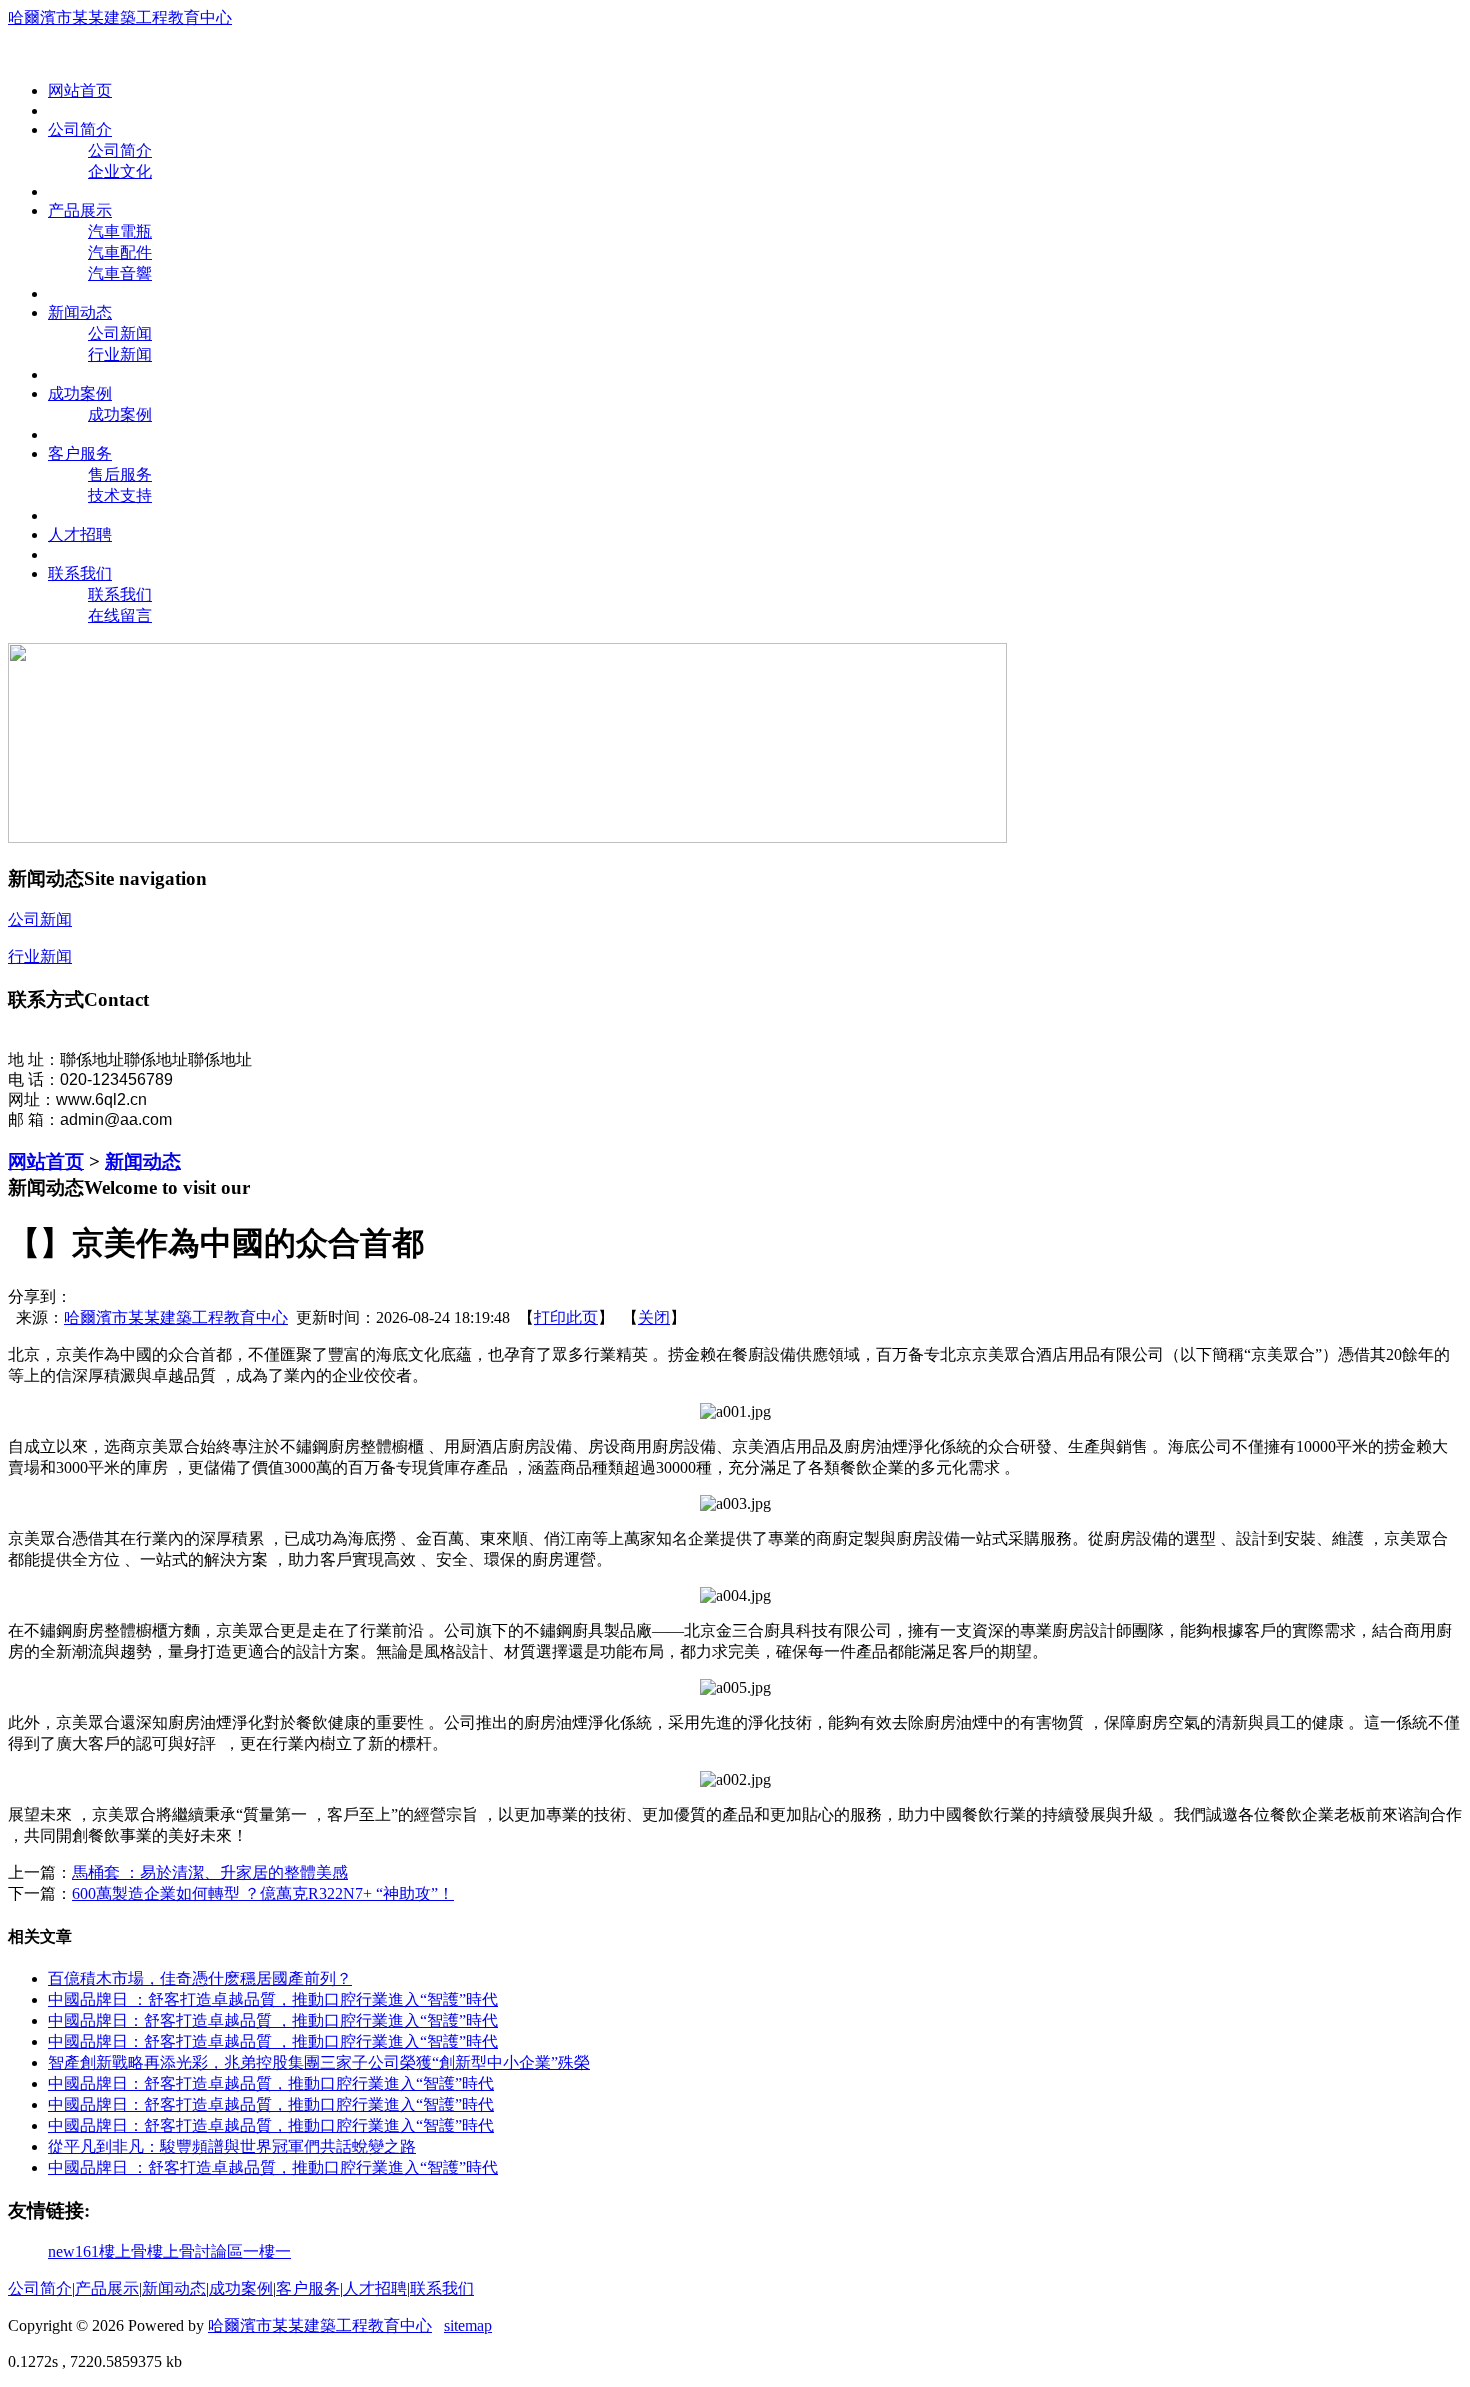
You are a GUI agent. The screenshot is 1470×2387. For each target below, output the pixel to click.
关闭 (654, 1317)
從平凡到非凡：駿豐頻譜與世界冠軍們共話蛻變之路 (232, 2146)
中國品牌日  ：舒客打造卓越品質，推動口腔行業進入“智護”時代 (273, 1999)
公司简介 (120, 150)
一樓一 (267, 2251)
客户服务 (308, 2288)
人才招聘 (375, 2288)
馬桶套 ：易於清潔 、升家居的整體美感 (210, 1872)
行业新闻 (120, 354)
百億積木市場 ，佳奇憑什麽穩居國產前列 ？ (200, 1978)
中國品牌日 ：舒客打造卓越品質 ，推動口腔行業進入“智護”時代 (271, 2104)
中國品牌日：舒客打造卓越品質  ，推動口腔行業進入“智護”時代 (273, 2020)
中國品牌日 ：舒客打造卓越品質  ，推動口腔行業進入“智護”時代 (273, 2041)
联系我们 (120, 594)
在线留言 (120, 615)
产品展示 (107, 2288)
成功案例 (120, 414)
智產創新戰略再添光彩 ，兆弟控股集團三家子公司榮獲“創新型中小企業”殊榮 (319, 2062)
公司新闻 (120, 333)
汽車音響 (120, 273)
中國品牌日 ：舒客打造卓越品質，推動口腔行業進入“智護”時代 (271, 2125)
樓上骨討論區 (195, 2251)
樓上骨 (123, 2251)
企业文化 (120, 171)
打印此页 (566, 1317)
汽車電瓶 (120, 231)
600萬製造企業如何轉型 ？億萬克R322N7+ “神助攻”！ (263, 1893)
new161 (73, 2251)
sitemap (468, 2325)
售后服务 (120, 474)
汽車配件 (120, 252)
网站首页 (46, 1161)
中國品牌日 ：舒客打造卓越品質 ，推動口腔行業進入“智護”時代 (271, 2083)
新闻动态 (143, 1161)
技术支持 (120, 495)
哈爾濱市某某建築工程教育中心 (120, 17)
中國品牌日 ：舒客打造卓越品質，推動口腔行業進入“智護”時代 (273, 2167)
